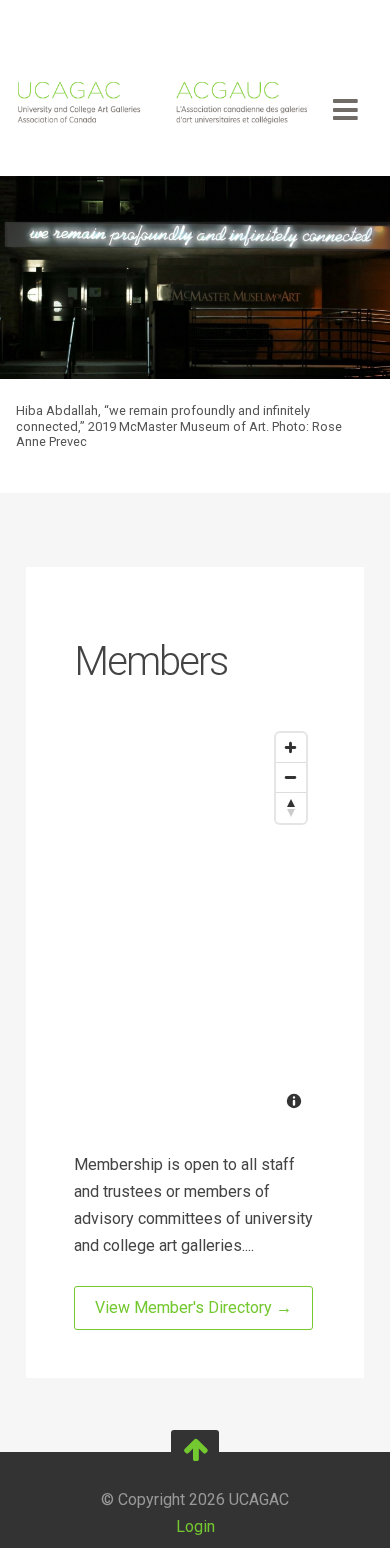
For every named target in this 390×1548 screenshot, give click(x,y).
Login (195, 1526)
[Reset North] (291, 808)
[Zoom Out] (291, 778)
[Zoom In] (291, 748)
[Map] (195, 923)
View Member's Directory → (193, 1307)
